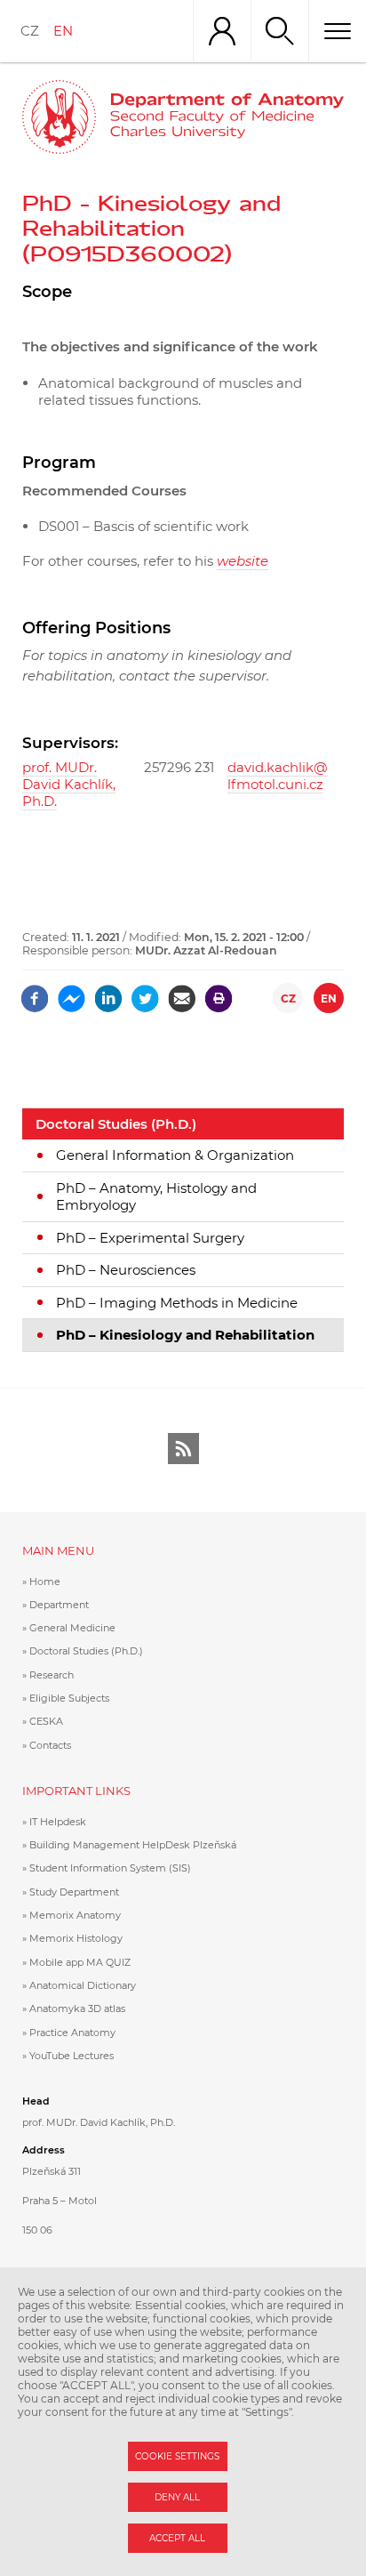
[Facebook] (35, 992)
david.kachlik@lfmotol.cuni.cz (278, 776)
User (222, 31)
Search (279, 31)
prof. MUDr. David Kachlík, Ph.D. (69, 784)
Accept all (177, 2538)
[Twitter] (145, 992)
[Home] (227, 117)
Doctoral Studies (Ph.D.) (116, 1124)
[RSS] (183, 1449)
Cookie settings (177, 2456)
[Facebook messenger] (72, 992)
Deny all (177, 2497)
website (243, 561)
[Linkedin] (109, 992)
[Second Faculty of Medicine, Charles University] (59, 117)
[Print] (219, 992)
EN (63, 31)
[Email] (182, 992)
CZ (30, 31)
